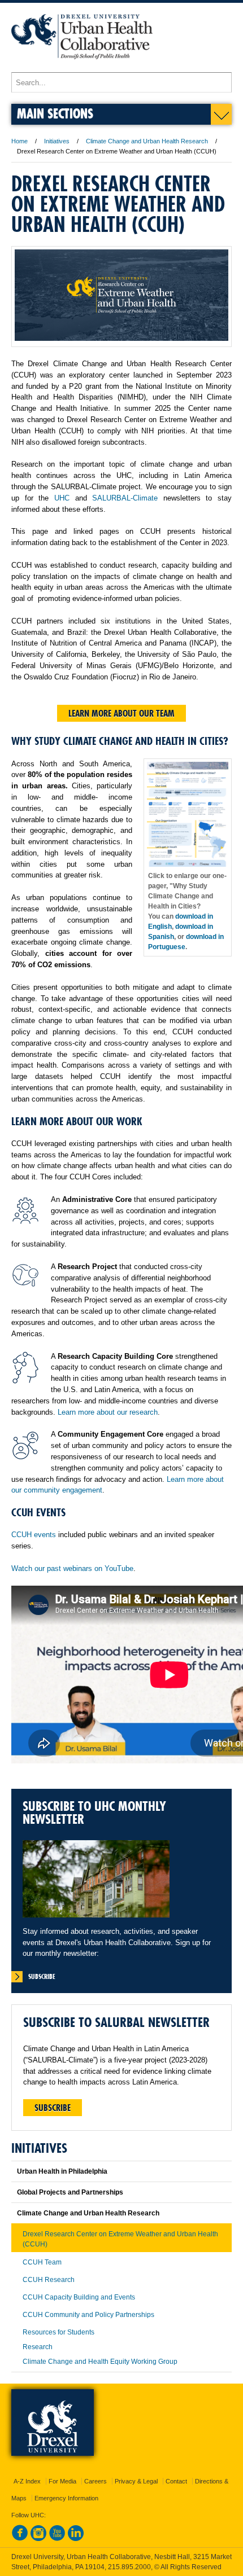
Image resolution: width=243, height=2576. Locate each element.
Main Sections (55, 113)
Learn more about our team (121, 713)
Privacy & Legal (136, 2481)
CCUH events (34, 1535)
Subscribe (53, 2108)
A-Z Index (27, 2481)
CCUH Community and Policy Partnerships (88, 2315)
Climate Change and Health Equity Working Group (100, 2362)
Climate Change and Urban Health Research (147, 141)
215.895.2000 (129, 2567)
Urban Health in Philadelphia (62, 2171)
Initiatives (57, 141)
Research (38, 2347)
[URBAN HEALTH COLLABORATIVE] (82, 67)
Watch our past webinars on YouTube (72, 1568)
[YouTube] (57, 2539)
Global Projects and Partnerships (70, 2192)
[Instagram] (38, 2539)
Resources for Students (58, 2332)
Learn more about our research (108, 1412)
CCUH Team (42, 2262)
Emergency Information (66, 2498)
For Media (62, 2481)
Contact (176, 2481)
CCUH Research (49, 2280)
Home (19, 141)
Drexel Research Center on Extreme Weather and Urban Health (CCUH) (120, 2239)
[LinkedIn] (76, 2539)
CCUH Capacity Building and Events (79, 2297)
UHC (62, 498)
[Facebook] (20, 2539)
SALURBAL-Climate (125, 498)
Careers (96, 2481)
